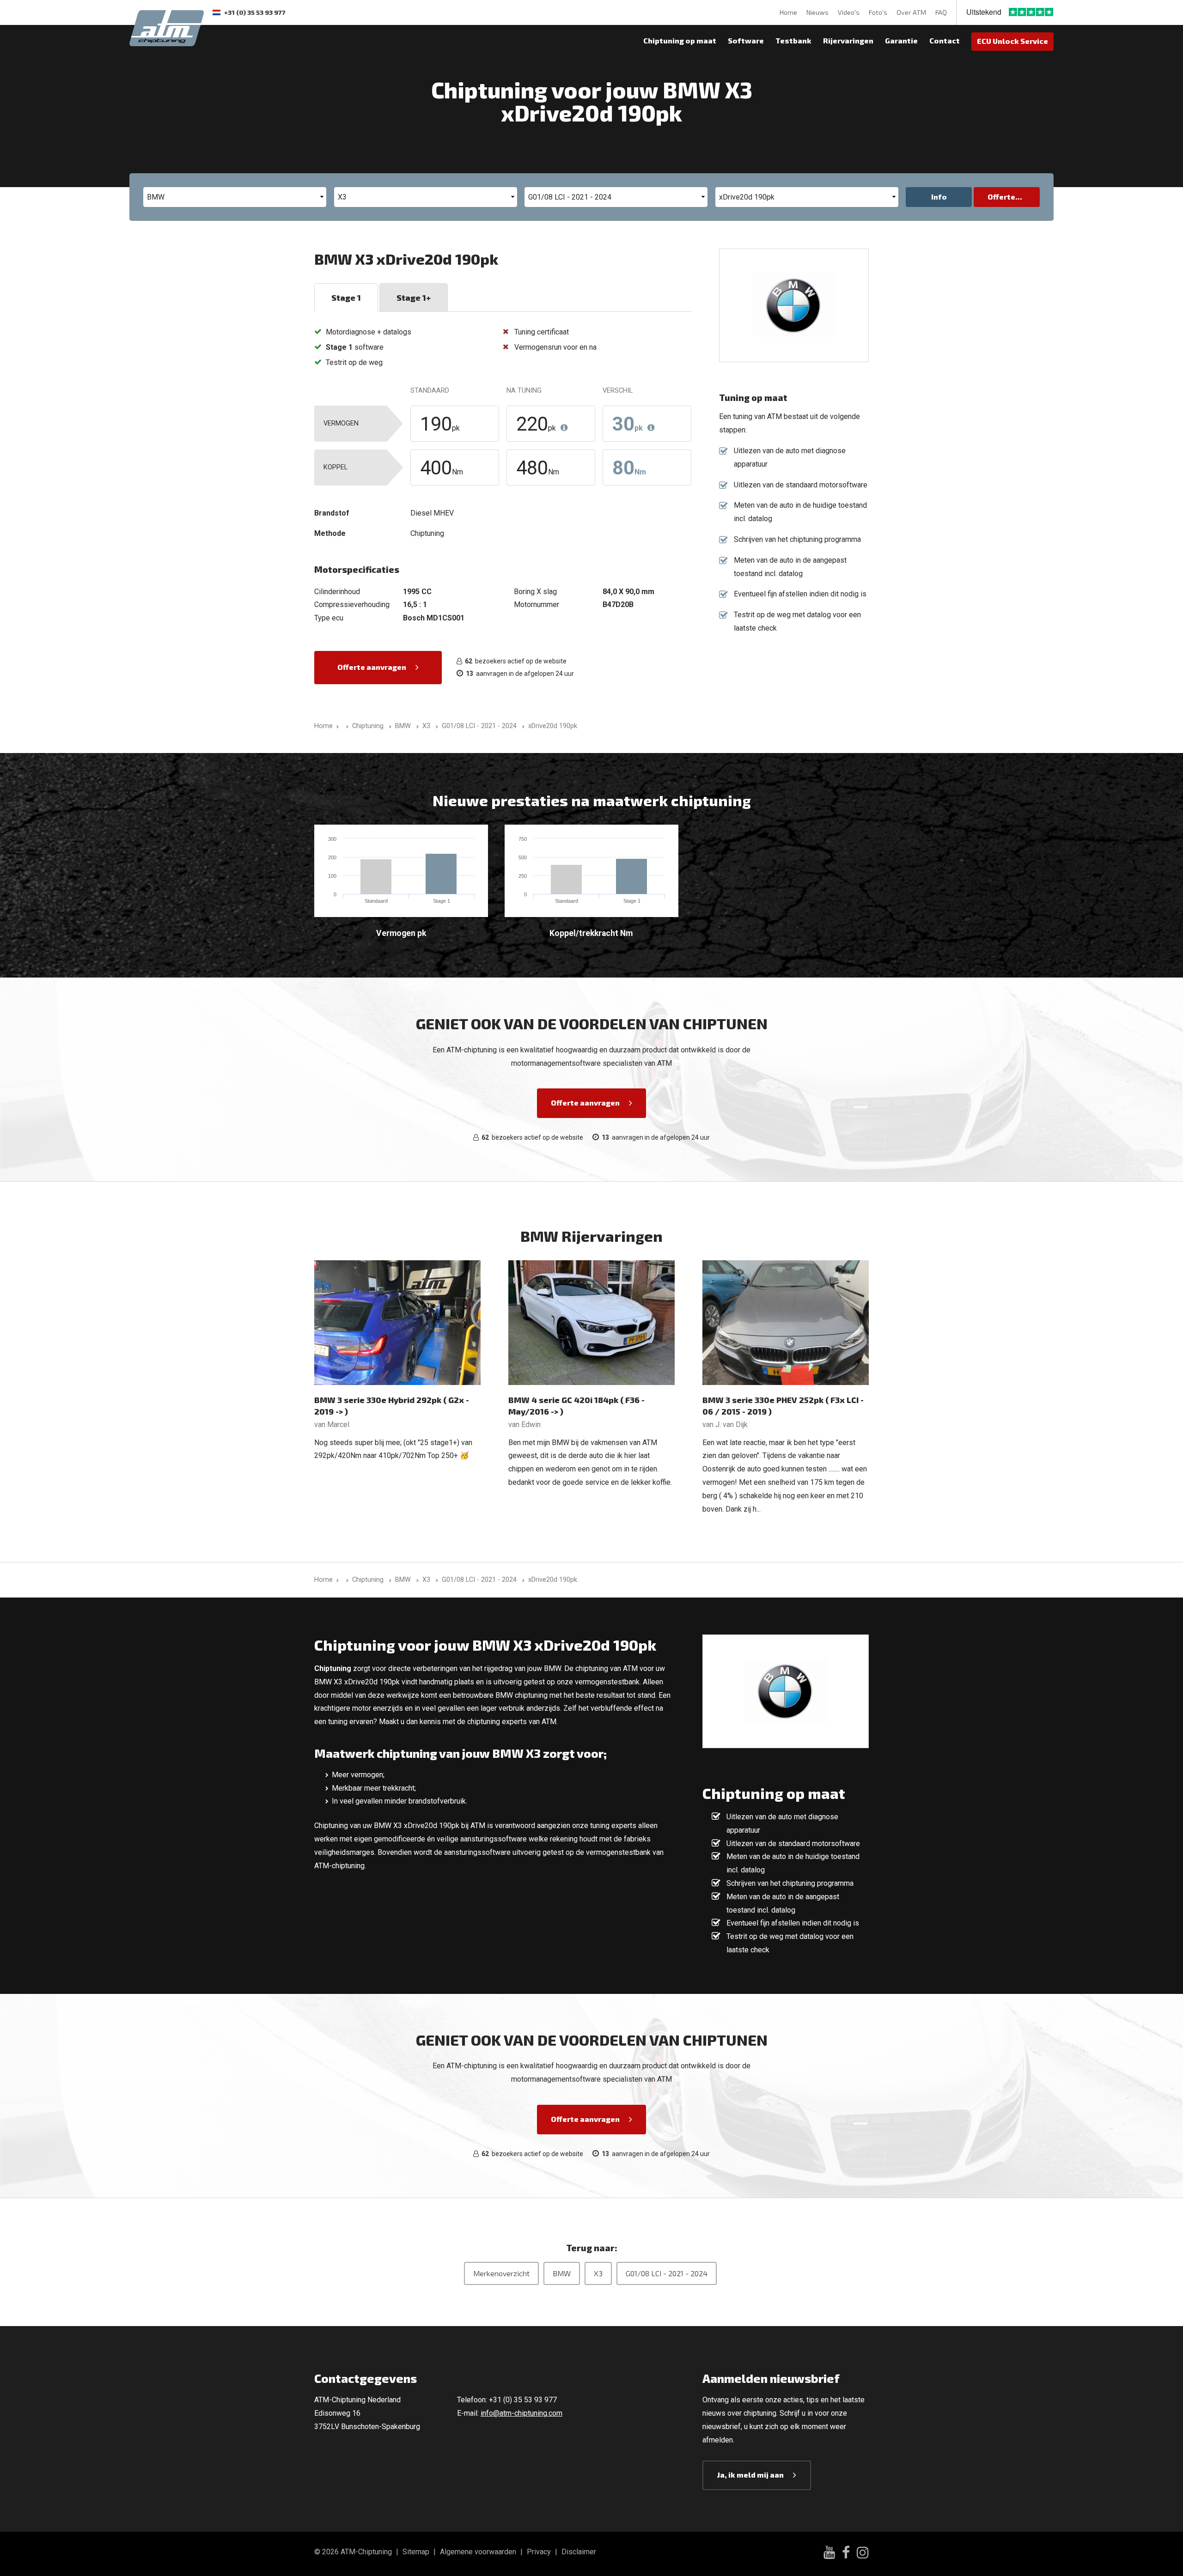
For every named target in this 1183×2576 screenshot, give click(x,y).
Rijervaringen (848, 40)
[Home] (345, 726)
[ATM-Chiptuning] (167, 27)
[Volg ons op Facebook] (846, 2554)
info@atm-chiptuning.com (521, 2413)
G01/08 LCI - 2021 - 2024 (667, 2273)
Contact (945, 40)
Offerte (1001, 197)
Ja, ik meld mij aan (750, 2475)
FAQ (941, 12)
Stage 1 (346, 298)
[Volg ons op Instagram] (863, 2554)
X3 (598, 2273)
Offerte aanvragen (372, 667)
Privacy (539, 2552)
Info (939, 197)
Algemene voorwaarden (478, 2552)
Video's (849, 12)
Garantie (901, 40)
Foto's (878, 12)
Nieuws (817, 12)
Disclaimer (579, 2552)
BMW (562, 2273)
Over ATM (911, 12)
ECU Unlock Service (1012, 41)
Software (746, 40)
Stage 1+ (414, 298)
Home (788, 12)
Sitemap (416, 2552)
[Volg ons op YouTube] (829, 2554)
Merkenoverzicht (501, 2273)
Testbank (793, 40)
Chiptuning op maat (680, 40)
